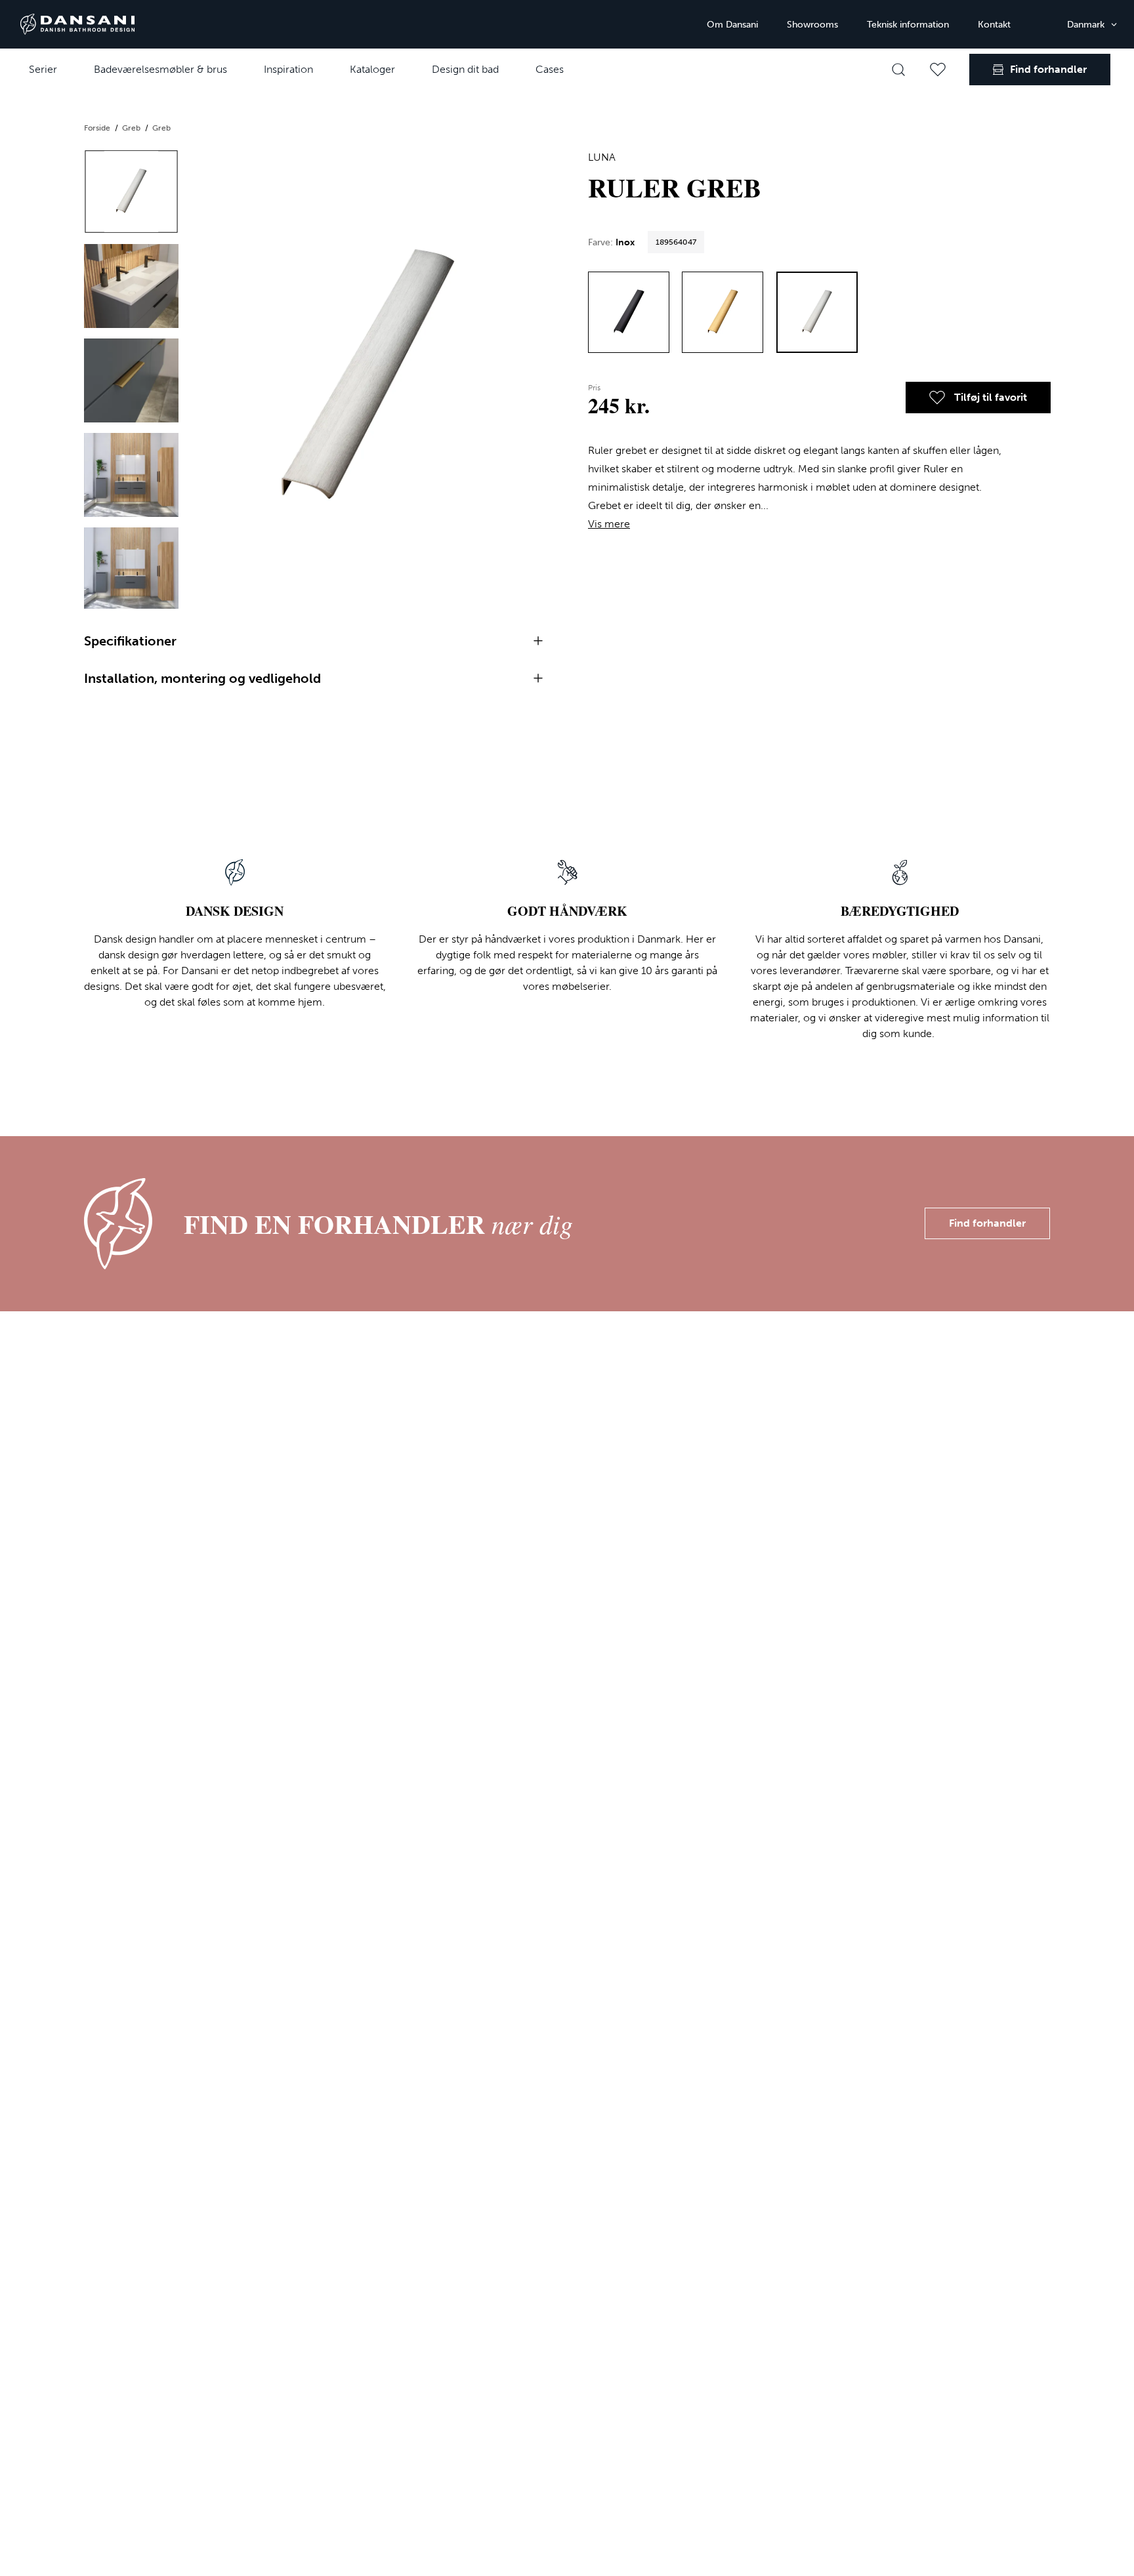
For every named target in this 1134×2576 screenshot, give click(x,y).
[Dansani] (77, 24)
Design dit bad (465, 69)
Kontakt (994, 25)
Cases (550, 69)
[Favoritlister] (938, 70)
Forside (98, 128)
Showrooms (812, 25)
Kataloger (372, 69)
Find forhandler (987, 1223)
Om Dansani (732, 25)
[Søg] (898, 70)
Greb (132, 128)
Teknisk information (908, 25)
